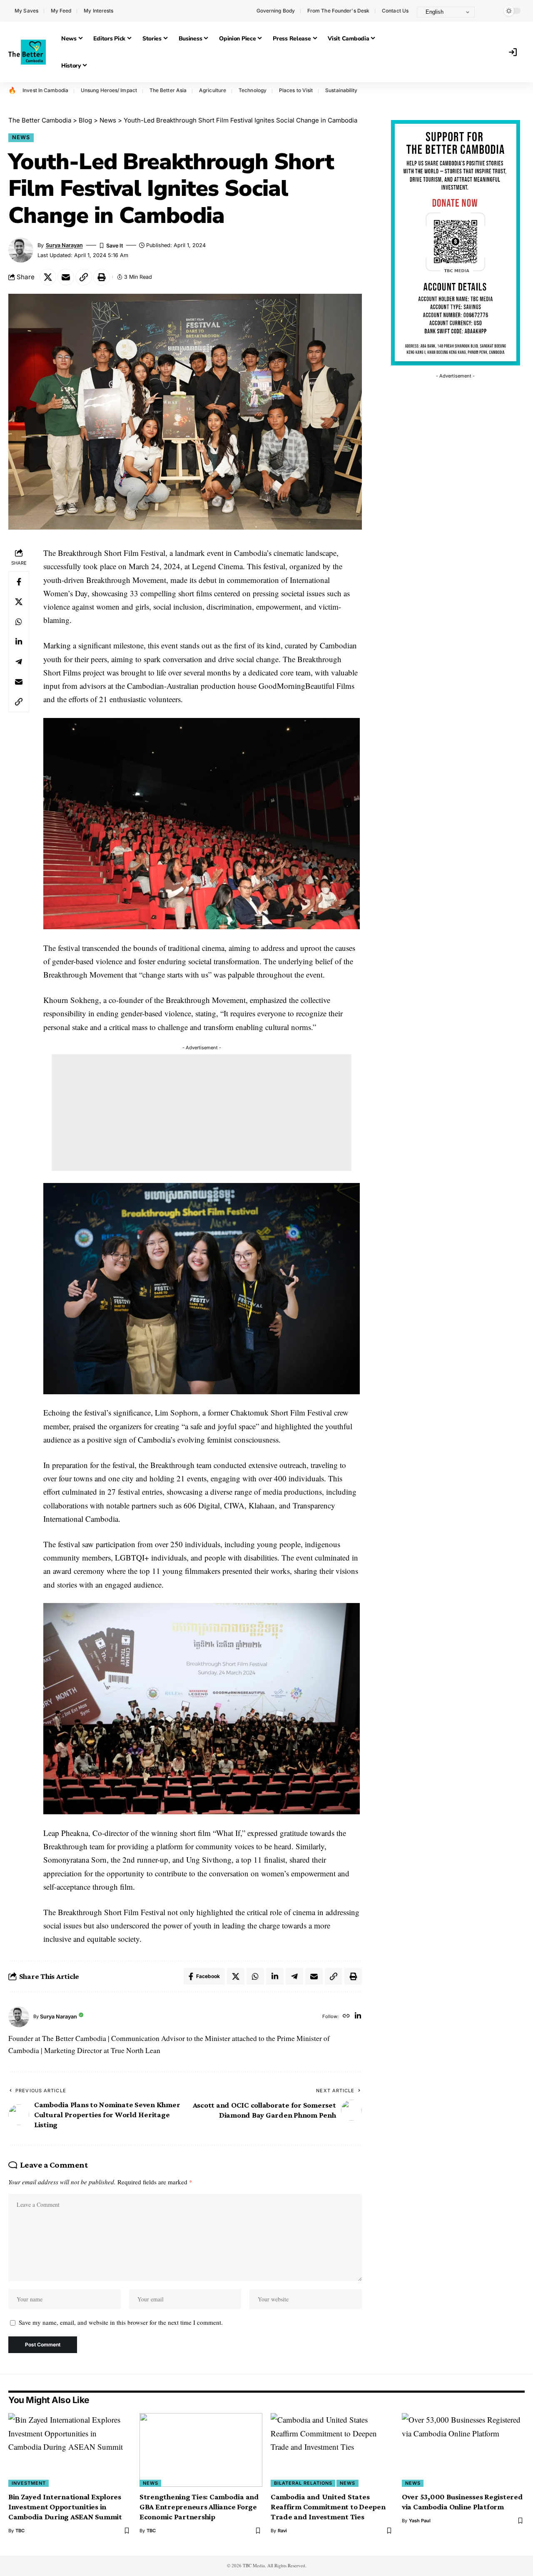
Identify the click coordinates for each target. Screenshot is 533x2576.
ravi (282, 2531)
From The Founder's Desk (338, 11)
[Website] (346, 2017)
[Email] (66, 277)
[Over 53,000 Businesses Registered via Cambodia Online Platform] (463, 2450)
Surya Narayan (64, 245)
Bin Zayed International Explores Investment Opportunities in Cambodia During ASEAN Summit (65, 2507)
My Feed (61, 11)
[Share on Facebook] (19, 581)
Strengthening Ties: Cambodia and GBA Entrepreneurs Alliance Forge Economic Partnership (199, 2507)
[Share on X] (48, 277)
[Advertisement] (202, 1113)
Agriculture (213, 90)
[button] (489, 11)
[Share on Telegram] (19, 661)
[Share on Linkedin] (19, 641)
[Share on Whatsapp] (19, 621)
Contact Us (395, 11)
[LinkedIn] (358, 2017)
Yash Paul (420, 2521)
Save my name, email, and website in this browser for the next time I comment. (121, 2322)
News (21, 137)
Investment (29, 2483)
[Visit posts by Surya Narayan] (19, 2017)
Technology (253, 90)
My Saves (26, 11)
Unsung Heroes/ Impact (109, 90)
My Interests (98, 11)
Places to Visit (296, 90)
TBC (20, 2531)
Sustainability (341, 90)
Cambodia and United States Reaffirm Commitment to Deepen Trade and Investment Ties (328, 2507)
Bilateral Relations (303, 2483)
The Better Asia (168, 90)
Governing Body (276, 11)
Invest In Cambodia (45, 90)
